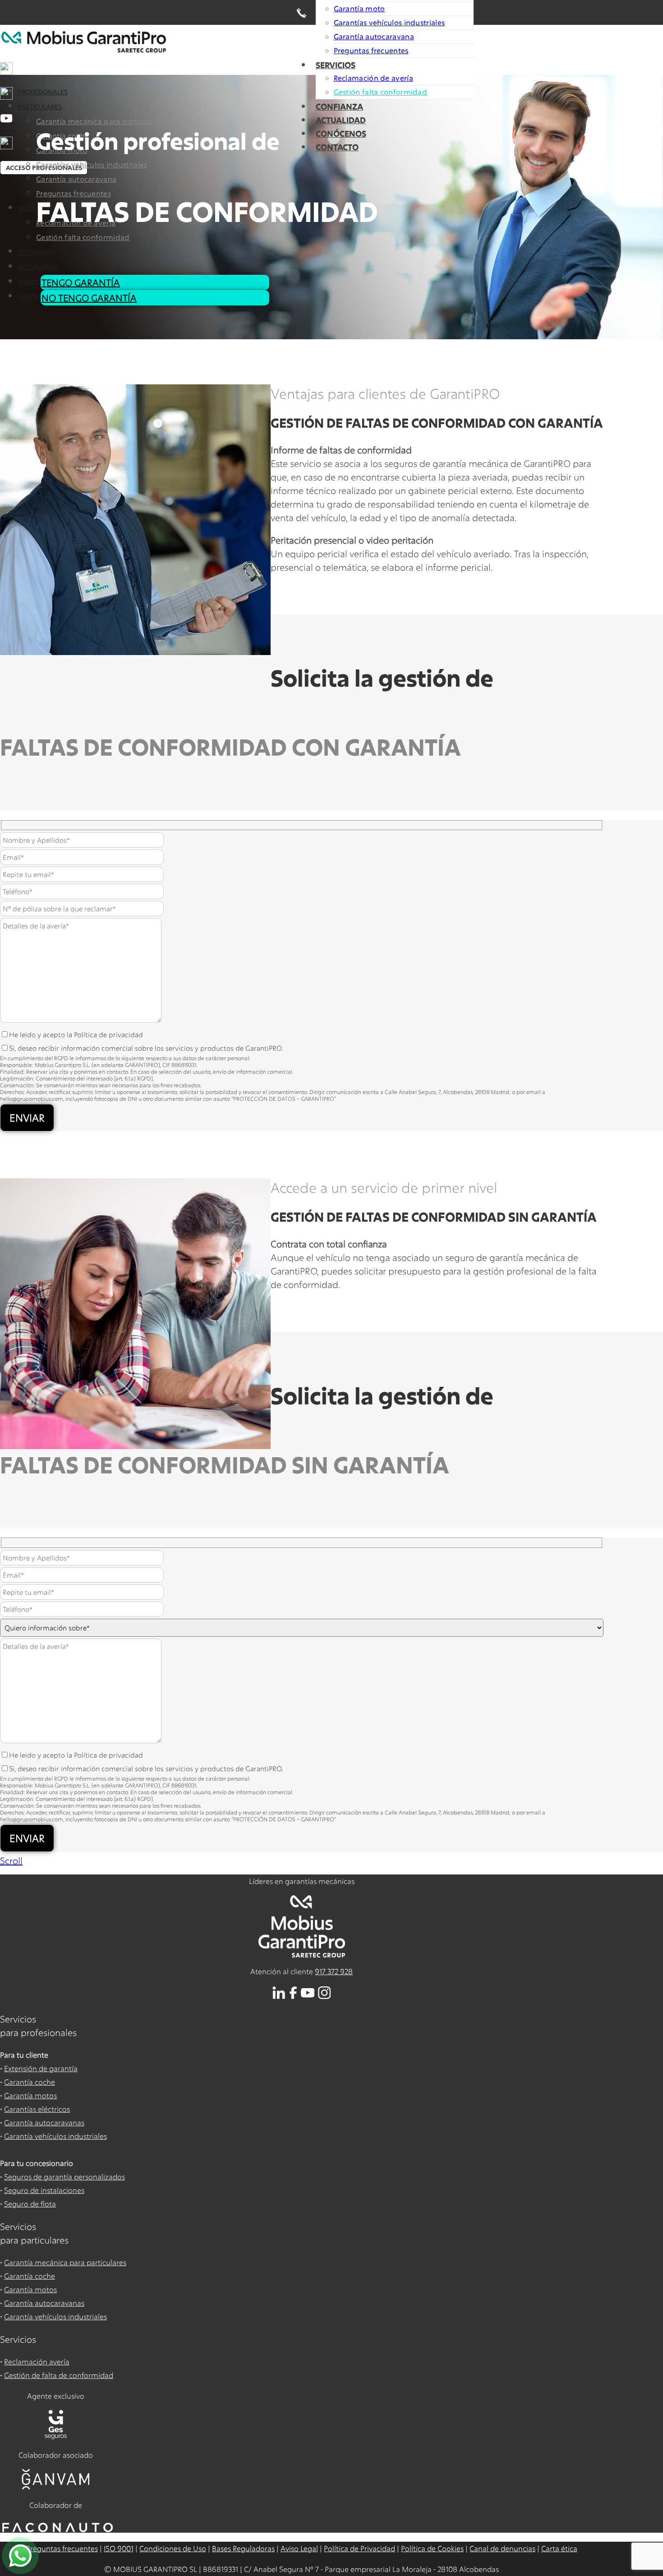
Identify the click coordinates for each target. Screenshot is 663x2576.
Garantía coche (30, 2082)
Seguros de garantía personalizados (64, 2177)
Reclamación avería (37, 2361)
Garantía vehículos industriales (55, 2136)
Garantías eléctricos (37, 2109)
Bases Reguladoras (243, 2548)
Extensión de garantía (41, 2068)
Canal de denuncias (502, 2548)
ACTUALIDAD (341, 120)
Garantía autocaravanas (44, 2122)
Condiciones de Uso (173, 2548)
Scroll (11, 1860)
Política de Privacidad (359, 2548)
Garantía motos (30, 2095)
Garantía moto (359, 8)
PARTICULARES (40, 107)
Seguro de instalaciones (44, 2190)
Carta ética (559, 2548)
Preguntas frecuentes (371, 50)
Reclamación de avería (373, 78)
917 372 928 (334, 1971)
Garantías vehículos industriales (389, 22)
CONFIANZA (339, 106)
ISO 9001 (119, 2548)
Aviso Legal (299, 2548)
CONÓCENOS (341, 134)
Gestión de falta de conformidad (59, 2375)
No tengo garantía (89, 298)
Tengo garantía (81, 282)
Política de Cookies (432, 2548)
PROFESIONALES (43, 92)
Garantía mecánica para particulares (65, 2262)
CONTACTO (337, 147)
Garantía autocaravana (374, 36)
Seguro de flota (30, 2204)
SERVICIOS (336, 65)
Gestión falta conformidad (381, 92)
